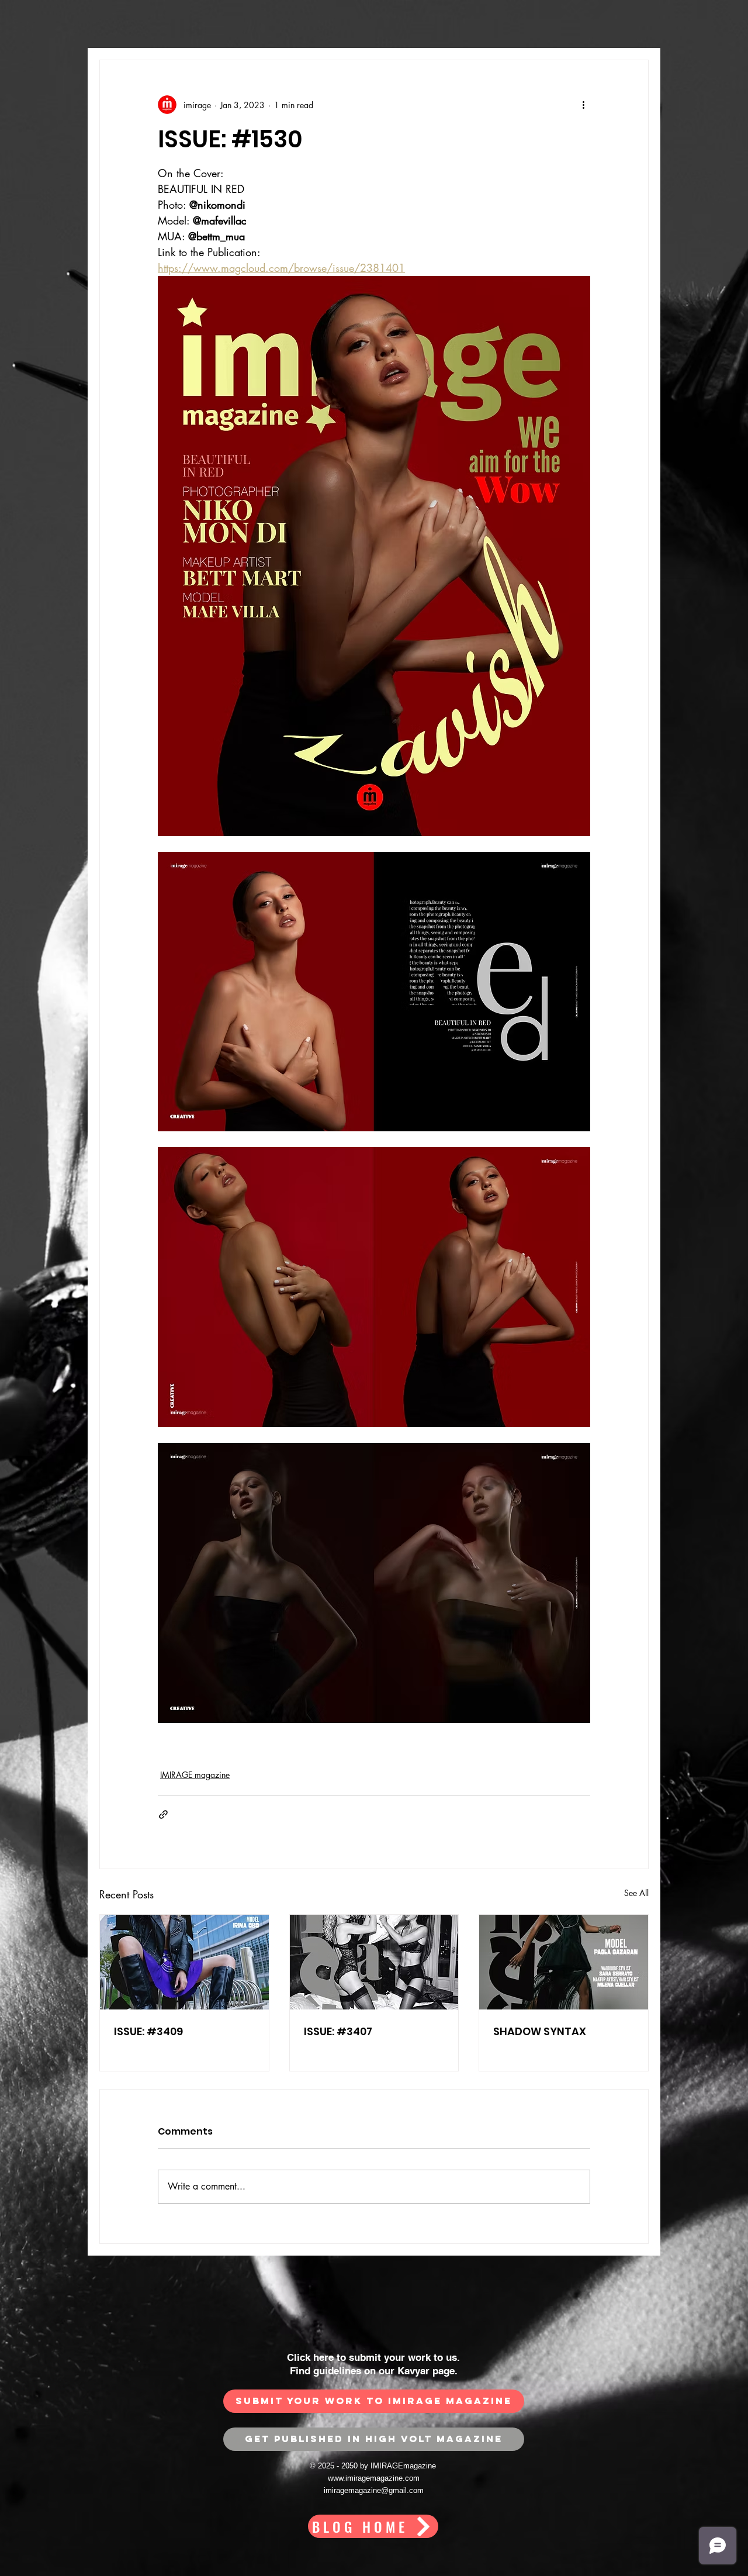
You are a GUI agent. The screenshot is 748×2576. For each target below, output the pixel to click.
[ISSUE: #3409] (184, 1962)
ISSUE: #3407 (338, 2031)
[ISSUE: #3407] (374, 1962)
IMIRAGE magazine (195, 1775)
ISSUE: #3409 (148, 2031)
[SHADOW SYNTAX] (564, 1962)
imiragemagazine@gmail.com (374, 2490)
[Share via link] (163, 1814)
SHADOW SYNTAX (540, 2031)
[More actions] (583, 105)
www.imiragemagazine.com (374, 2478)
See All (636, 1893)
